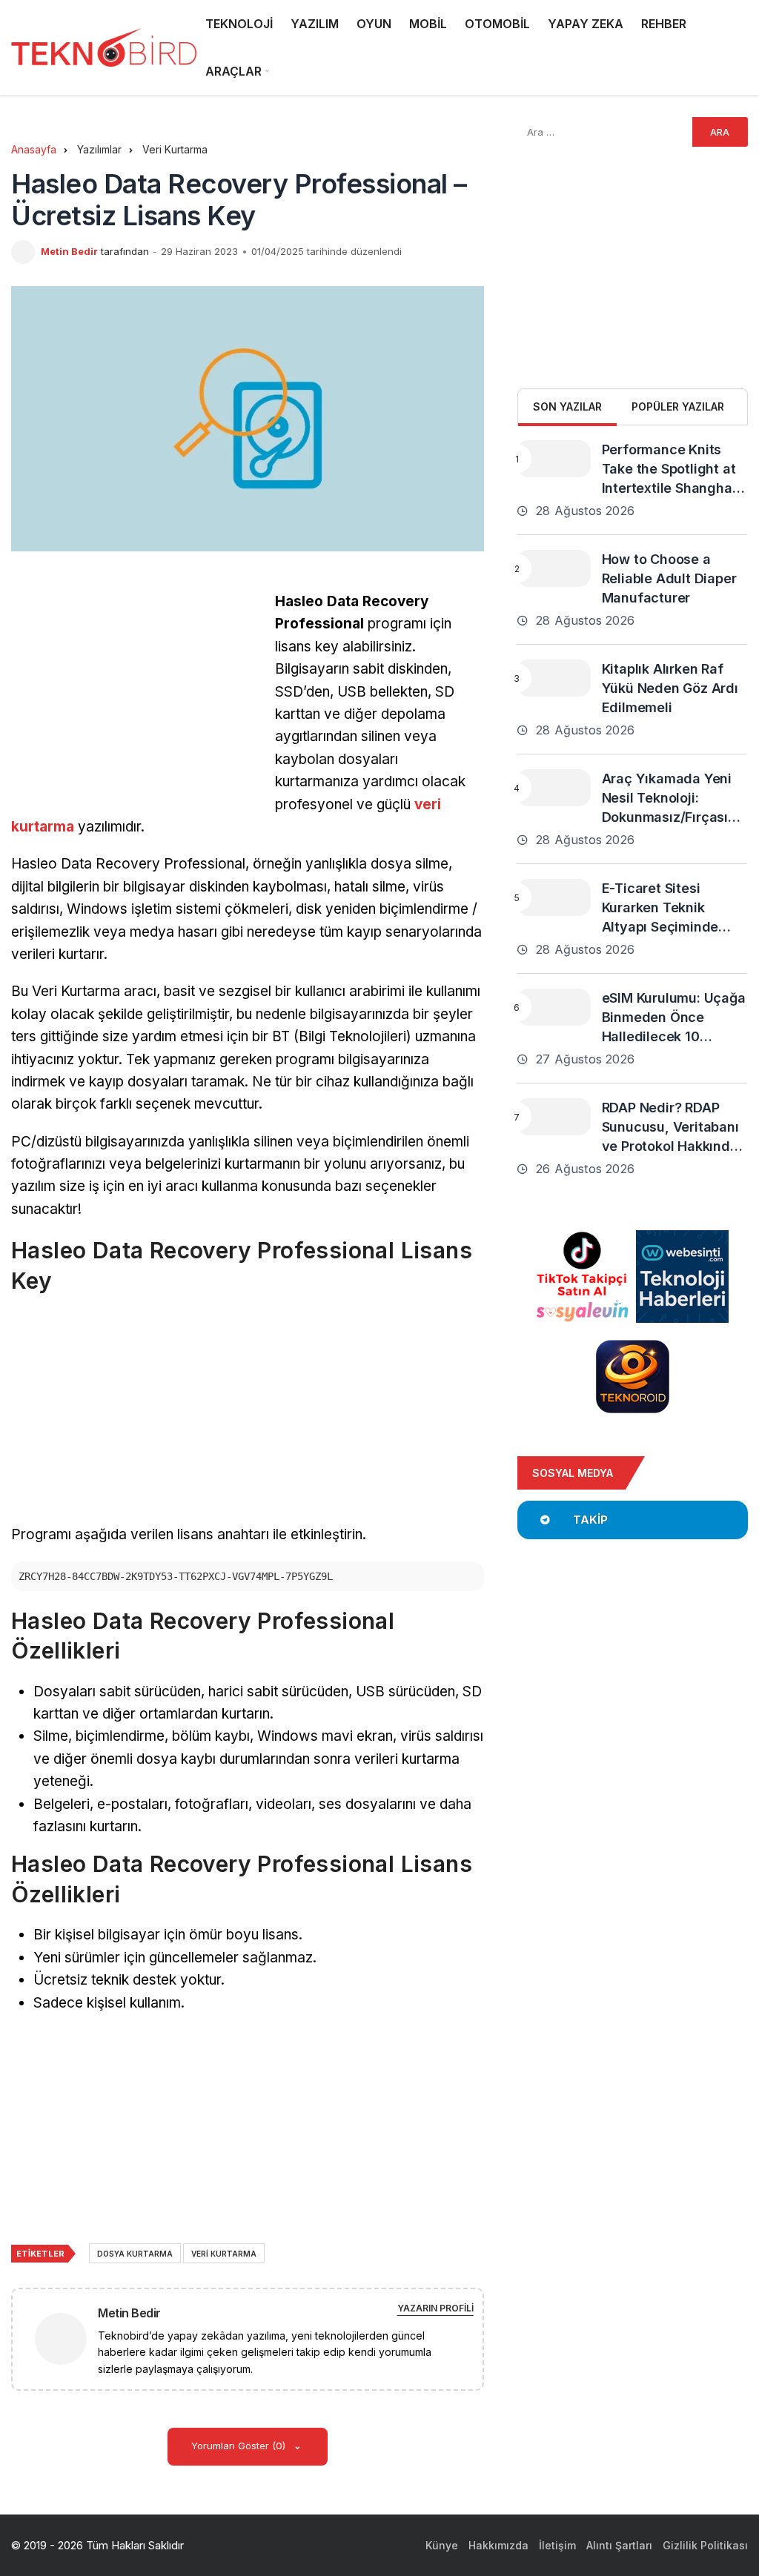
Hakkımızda (498, 2545)
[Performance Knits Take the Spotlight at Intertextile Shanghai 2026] (554, 459)
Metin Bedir (69, 251)
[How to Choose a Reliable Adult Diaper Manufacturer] (554, 568)
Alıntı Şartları (619, 2545)
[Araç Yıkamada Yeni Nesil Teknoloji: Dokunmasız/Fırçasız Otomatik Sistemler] (554, 788)
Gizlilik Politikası (705, 2545)
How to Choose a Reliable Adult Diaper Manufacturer (669, 578)
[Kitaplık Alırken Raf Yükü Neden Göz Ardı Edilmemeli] (554, 678)
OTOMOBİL (497, 24)
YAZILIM (315, 24)
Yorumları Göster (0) (240, 2446)
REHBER (664, 24)
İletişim (557, 2545)
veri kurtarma (224, 2254)
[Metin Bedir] (67, 2338)
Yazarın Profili (435, 2308)
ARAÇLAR (233, 71)
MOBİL (428, 24)
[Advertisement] (136, 694)
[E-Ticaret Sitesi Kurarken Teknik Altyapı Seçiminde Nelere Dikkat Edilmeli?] (554, 897)
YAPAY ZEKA (586, 24)
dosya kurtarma (135, 2254)
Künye (442, 2545)
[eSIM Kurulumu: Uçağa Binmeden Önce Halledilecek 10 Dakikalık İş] (554, 1007)
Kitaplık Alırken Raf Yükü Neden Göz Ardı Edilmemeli (670, 688)
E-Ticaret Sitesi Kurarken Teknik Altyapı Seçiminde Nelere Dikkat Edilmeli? (660, 927)
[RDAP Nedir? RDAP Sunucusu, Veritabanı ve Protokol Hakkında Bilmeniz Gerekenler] (554, 1117)
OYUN (374, 24)
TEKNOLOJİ (239, 24)
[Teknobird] (104, 48)
